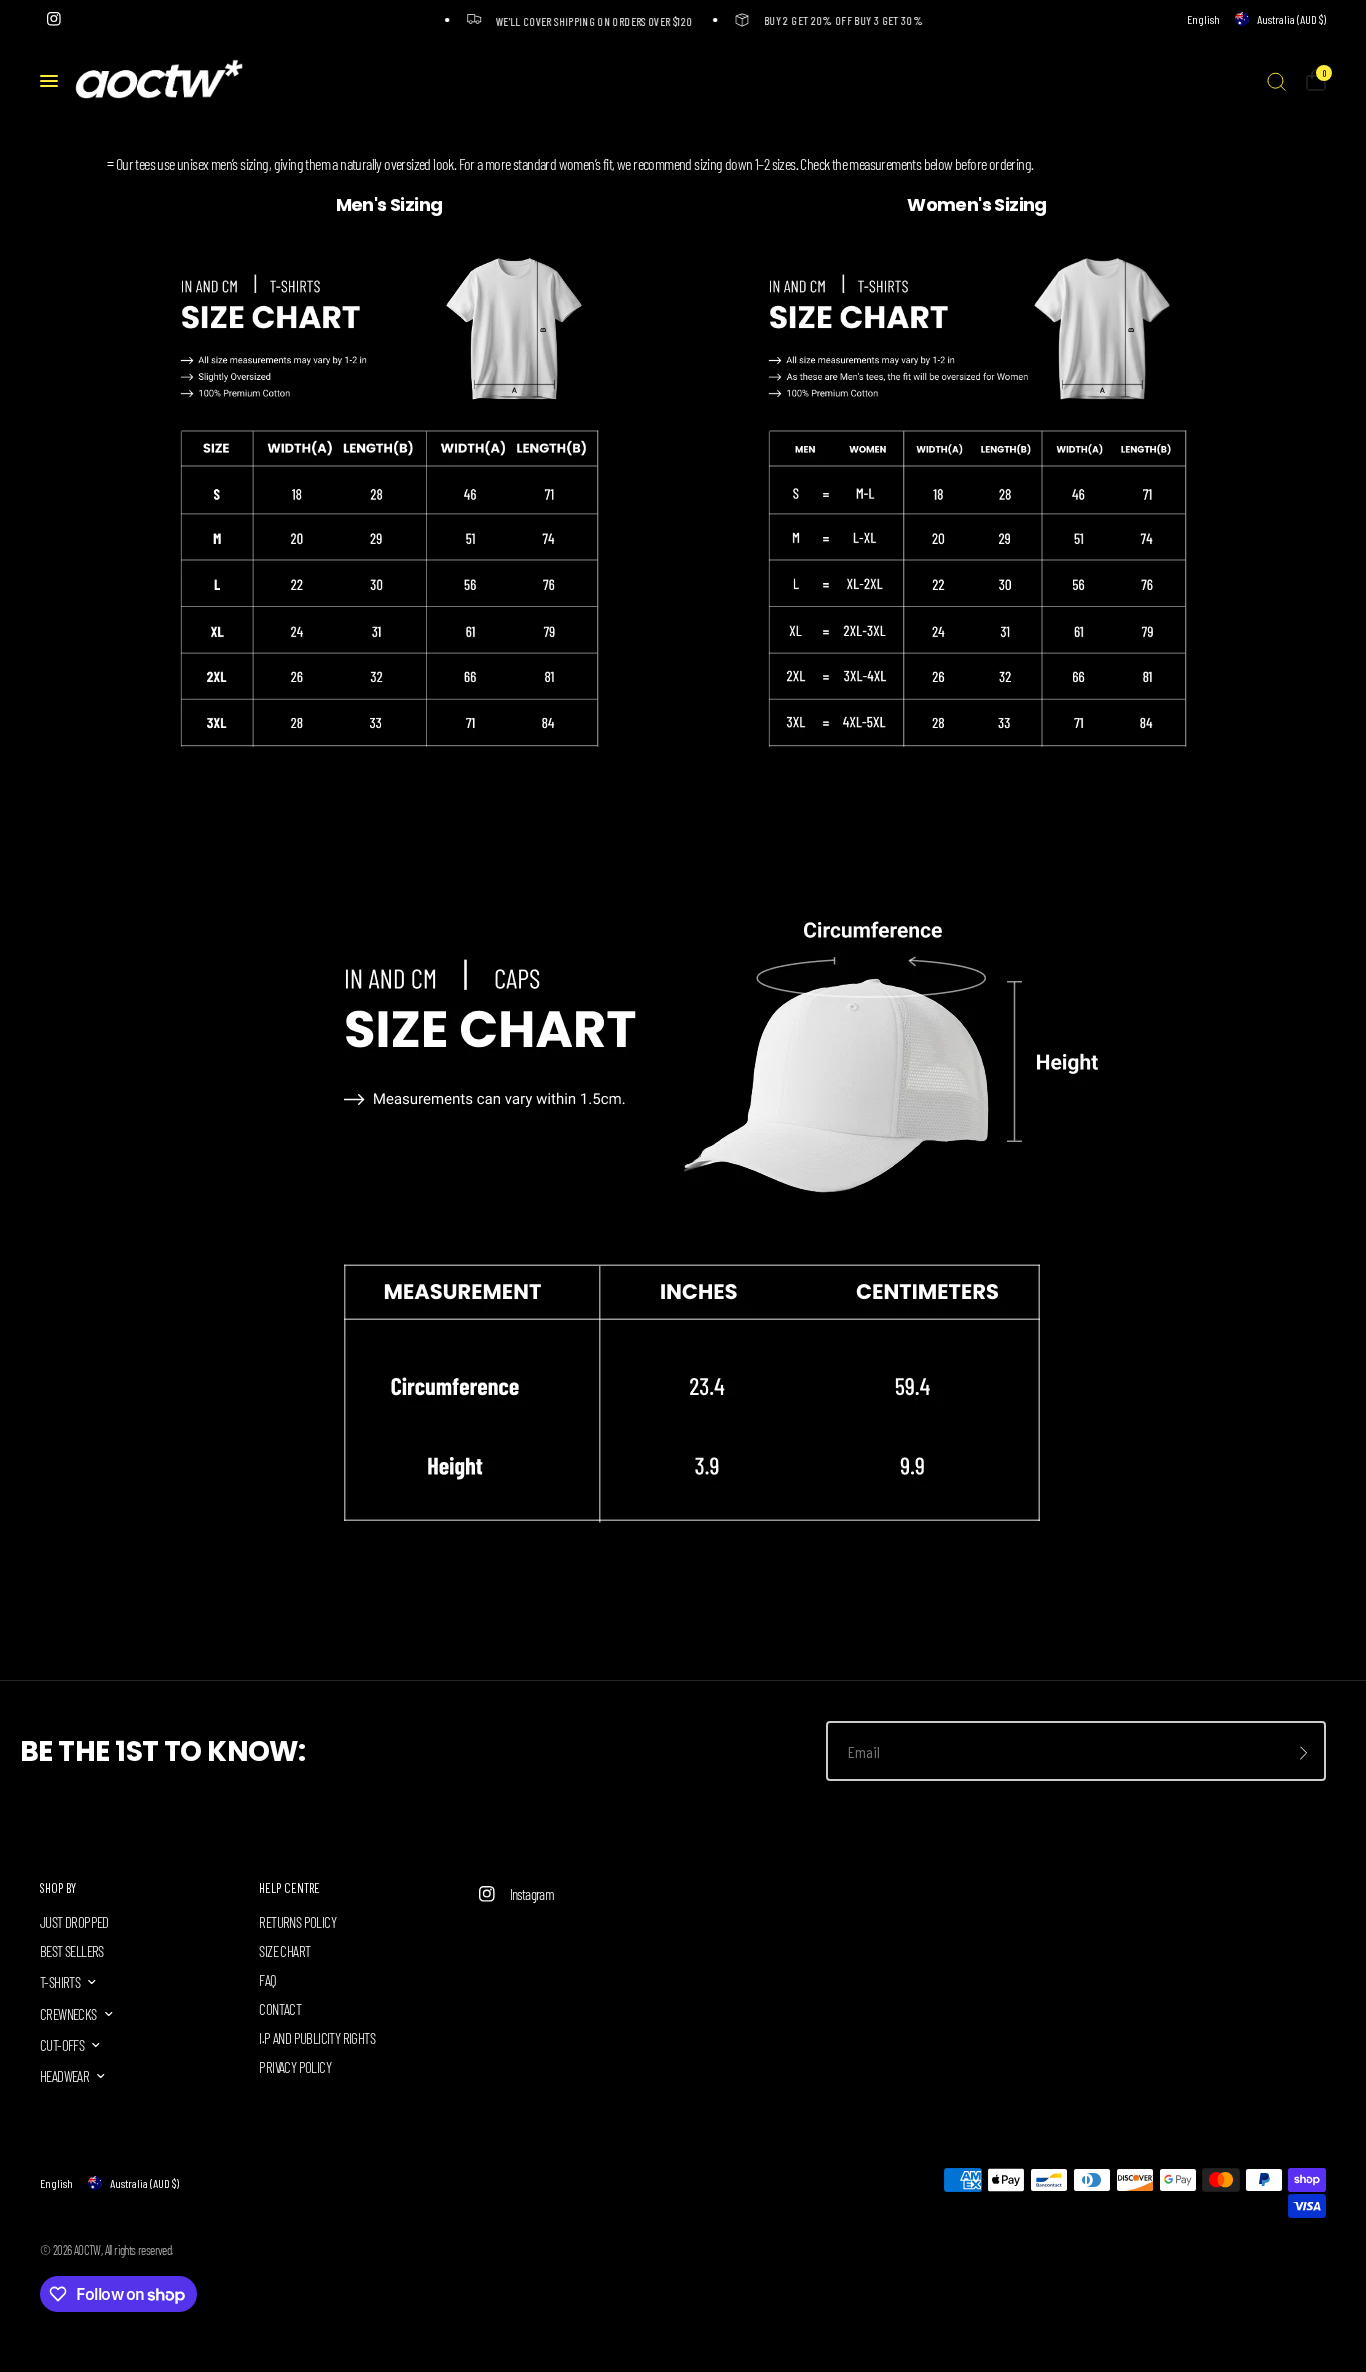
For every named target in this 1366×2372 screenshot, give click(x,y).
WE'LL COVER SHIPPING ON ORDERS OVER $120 (585, 20)
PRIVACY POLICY (295, 2067)
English (1203, 19)
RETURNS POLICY (297, 1922)
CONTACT (280, 2009)
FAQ (267, 1980)
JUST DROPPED (74, 1922)
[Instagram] (54, 19)
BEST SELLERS (72, 1951)
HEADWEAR (64, 2076)
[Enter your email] (1304, 1753)
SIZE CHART (284, 1951)
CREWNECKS (68, 2014)
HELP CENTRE (289, 1888)
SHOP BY (58, 1888)
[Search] (1276, 81)
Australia (1291, 19)
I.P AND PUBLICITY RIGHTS (317, 2038)
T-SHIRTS (60, 1982)
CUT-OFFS (62, 2045)
